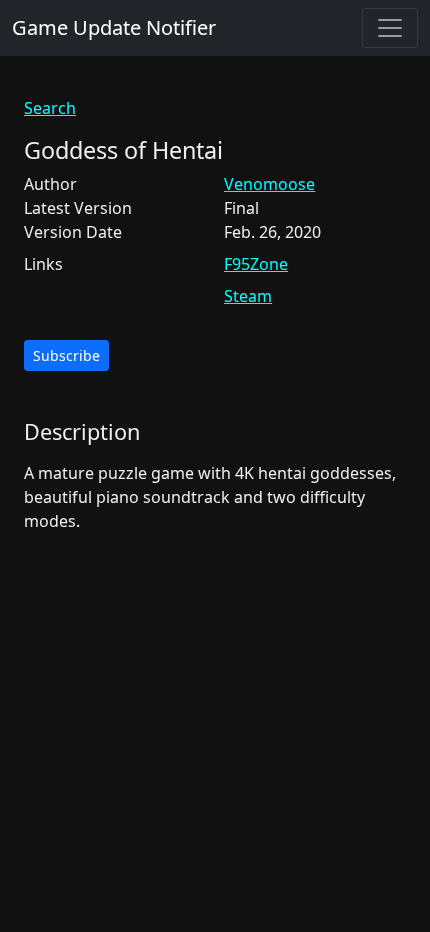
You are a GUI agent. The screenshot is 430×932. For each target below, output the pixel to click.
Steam (248, 296)
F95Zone (256, 264)
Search (50, 108)
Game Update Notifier (114, 27)
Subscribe (66, 355)
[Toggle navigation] (390, 28)
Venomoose (269, 184)
